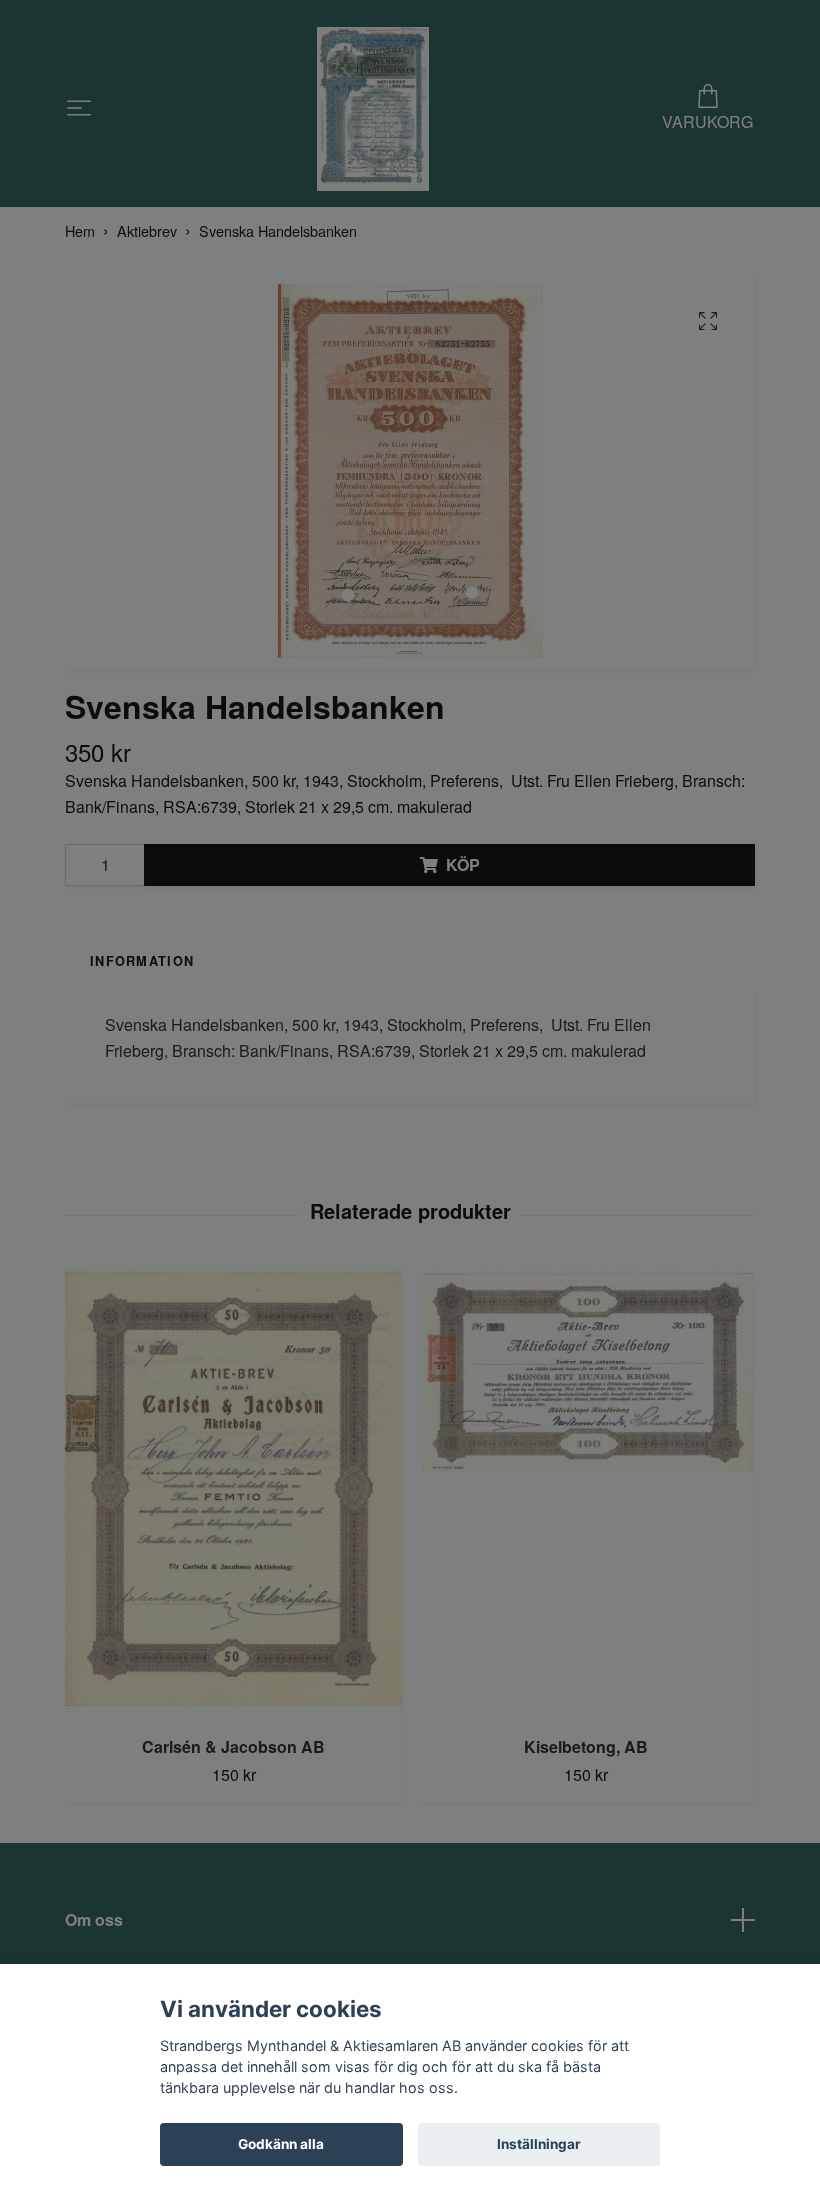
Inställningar (539, 2144)
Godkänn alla (281, 2144)
